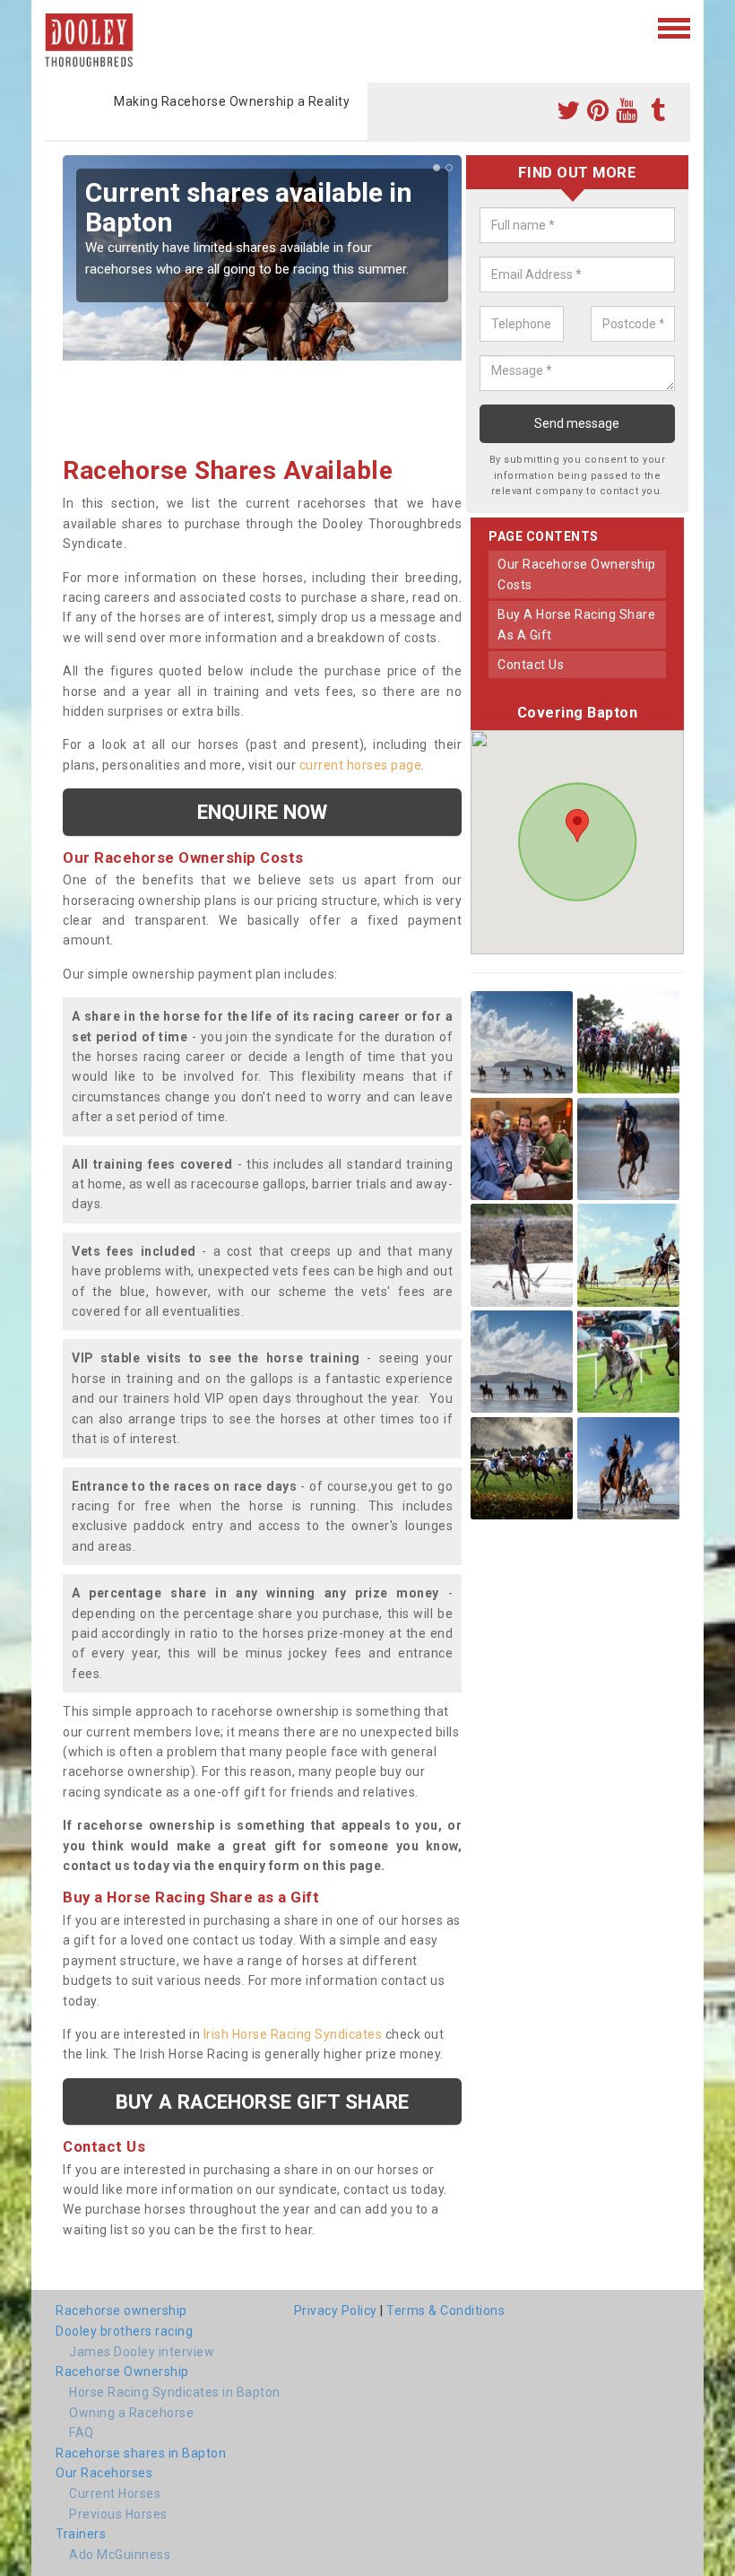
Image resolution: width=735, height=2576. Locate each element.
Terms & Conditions (445, 2311)
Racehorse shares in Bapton (141, 2453)
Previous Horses (118, 2514)
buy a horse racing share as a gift (576, 624)
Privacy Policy (336, 2311)
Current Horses (115, 2493)
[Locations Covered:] (53, 27)
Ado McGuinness (120, 2554)
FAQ (82, 2432)
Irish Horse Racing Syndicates (293, 2034)
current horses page (361, 765)
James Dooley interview (142, 2352)
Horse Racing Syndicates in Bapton (175, 2392)
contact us (531, 665)
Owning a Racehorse (131, 2413)
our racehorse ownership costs (577, 574)
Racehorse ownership (121, 2311)
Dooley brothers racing (124, 2331)
